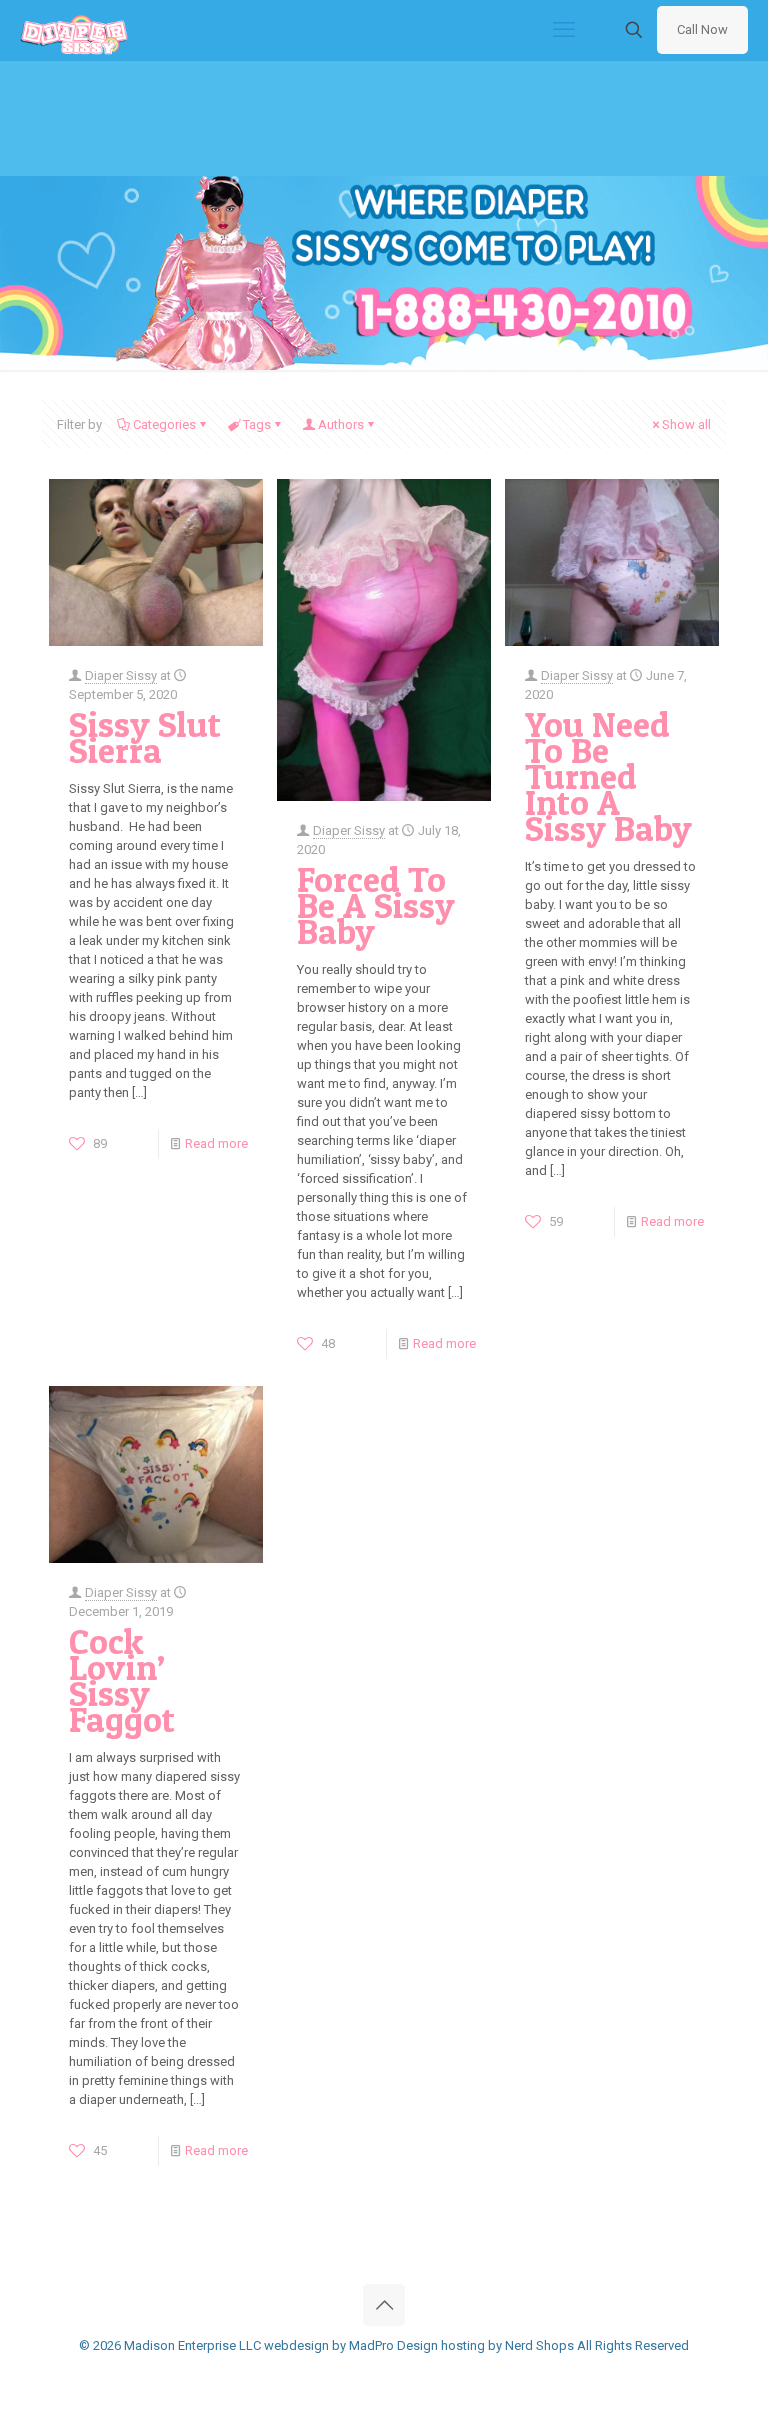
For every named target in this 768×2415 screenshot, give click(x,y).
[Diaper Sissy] (74, 30)
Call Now (702, 29)
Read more (216, 1143)
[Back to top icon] (384, 2305)
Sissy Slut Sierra (145, 737)
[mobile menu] (564, 30)
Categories (164, 424)
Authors (341, 424)
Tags (257, 424)
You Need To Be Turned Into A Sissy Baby (608, 776)
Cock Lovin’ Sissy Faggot (122, 1680)
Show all (686, 424)
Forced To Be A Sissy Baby (376, 905)
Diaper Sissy (121, 675)
